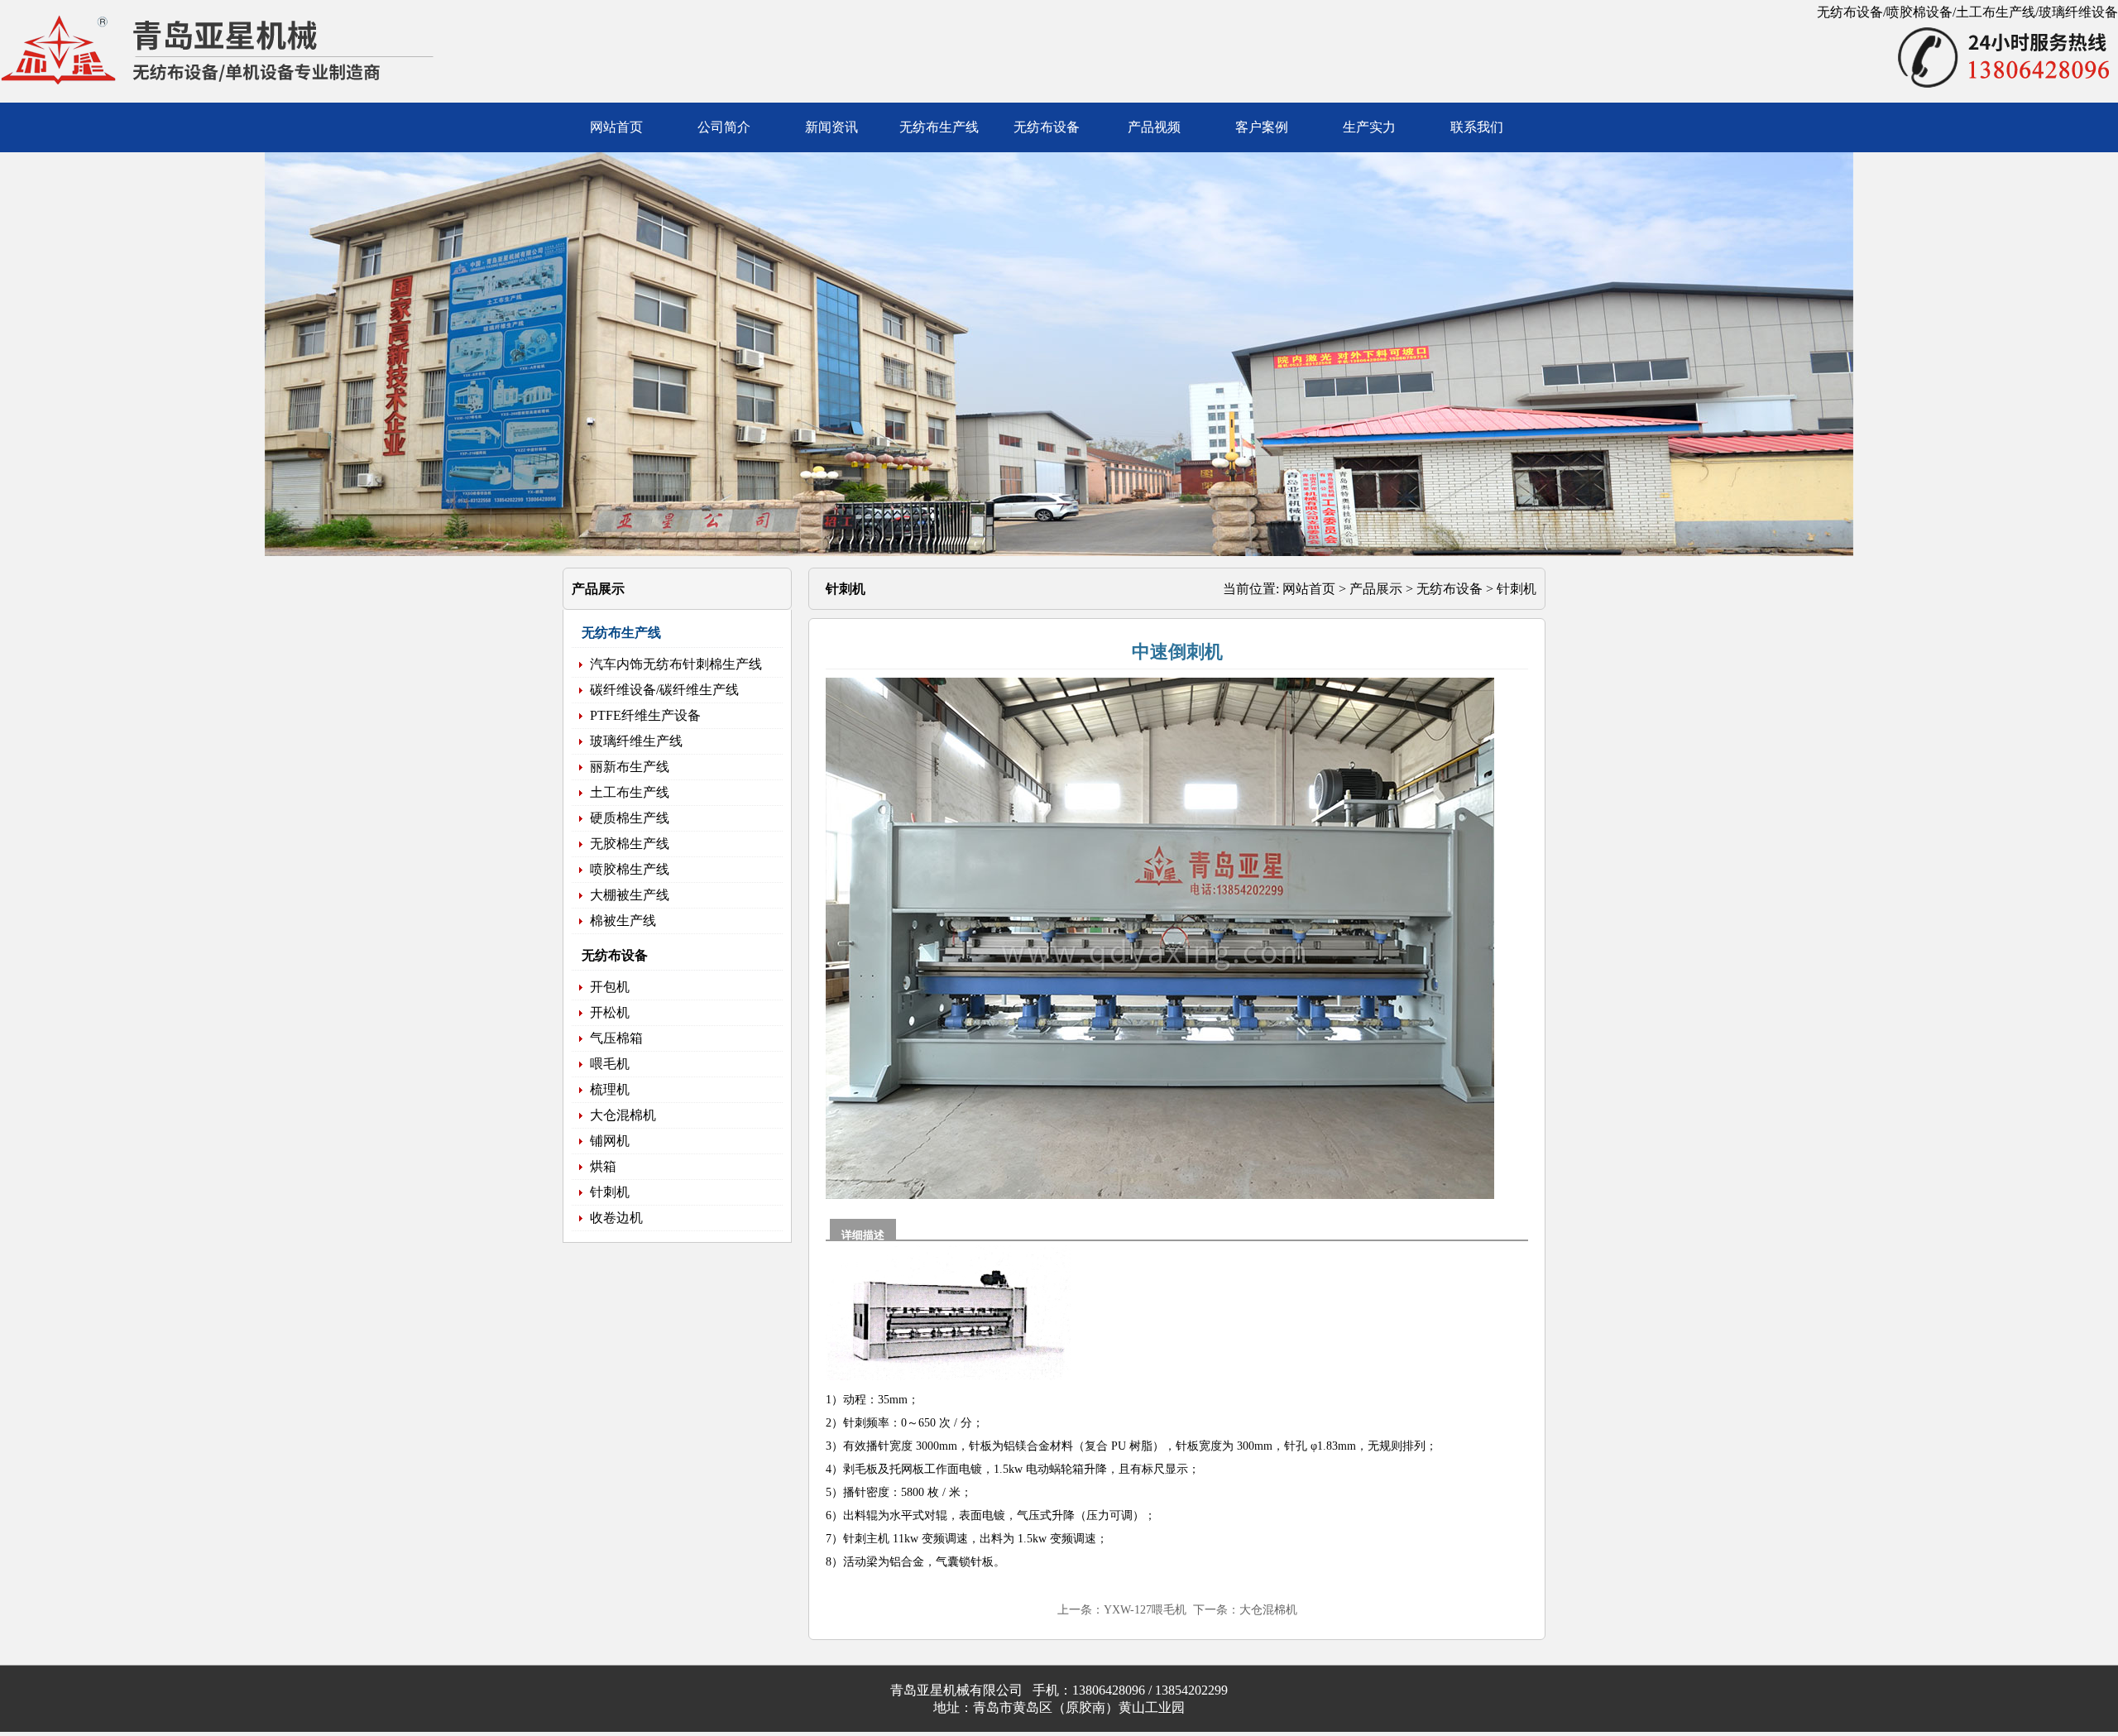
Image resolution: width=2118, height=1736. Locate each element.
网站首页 (1309, 589)
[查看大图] (1173, 1195)
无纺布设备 (1450, 589)
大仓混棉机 (1268, 1610)
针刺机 (1517, 589)
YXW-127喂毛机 (1145, 1610)
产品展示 (1376, 589)
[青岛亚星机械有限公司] (248, 95)
